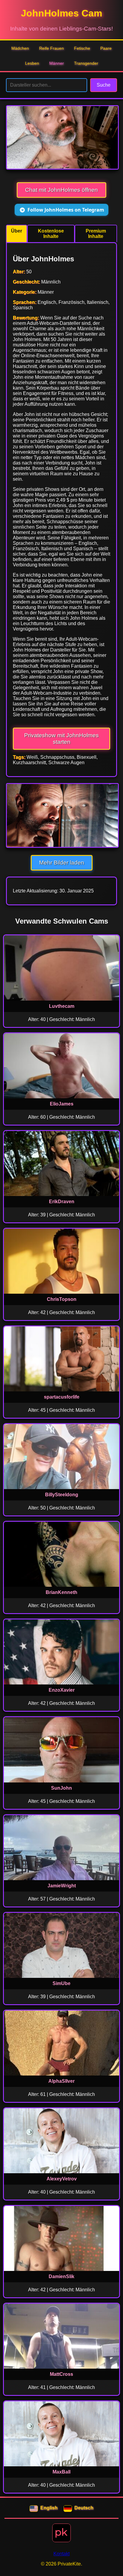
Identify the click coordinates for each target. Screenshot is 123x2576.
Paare (106, 48)
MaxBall (61, 2472)
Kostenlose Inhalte (51, 234)
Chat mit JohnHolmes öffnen (61, 190)
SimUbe (61, 1983)
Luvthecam (62, 1006)
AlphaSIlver (61, 2081)
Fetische (82, 48)
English (49, 2508)
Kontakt (61, 2554)
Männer (57, 63)
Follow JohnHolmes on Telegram (66, 210)
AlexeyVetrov (62, 2179)
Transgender (86, 63)
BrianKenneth (61, 1592)
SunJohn (61, 1788)
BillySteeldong (62, 1495)
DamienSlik (61, 2276)
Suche (104, 85)
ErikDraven (62, 1202)
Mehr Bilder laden (62, 863)
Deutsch (84, 2508)
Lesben (32, 63)
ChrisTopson (62, 1299)
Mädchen (20, 48)
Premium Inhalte (96, 234)
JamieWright (62, 1886)
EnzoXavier (62, 1690)
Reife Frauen (51, 48)
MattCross (61, 2374)
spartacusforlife (62, 1397)
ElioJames (62, 1104)
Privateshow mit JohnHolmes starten (61, 739)
